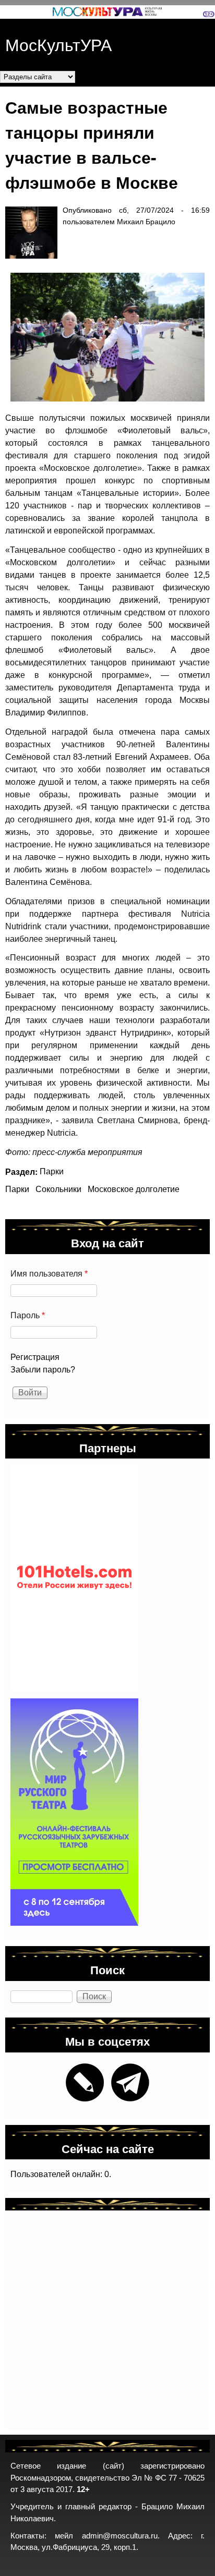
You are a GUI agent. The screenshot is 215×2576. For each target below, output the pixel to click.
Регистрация (35, 1357)
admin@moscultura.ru (120, 2536)
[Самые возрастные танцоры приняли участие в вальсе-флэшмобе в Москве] (102, 337)
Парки (52, 1171)
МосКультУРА (58, 44)
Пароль (28, 1315)
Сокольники (58, 1189)
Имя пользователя (49, 1274)
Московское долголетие (134, 1189)
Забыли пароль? (43, 1370)
